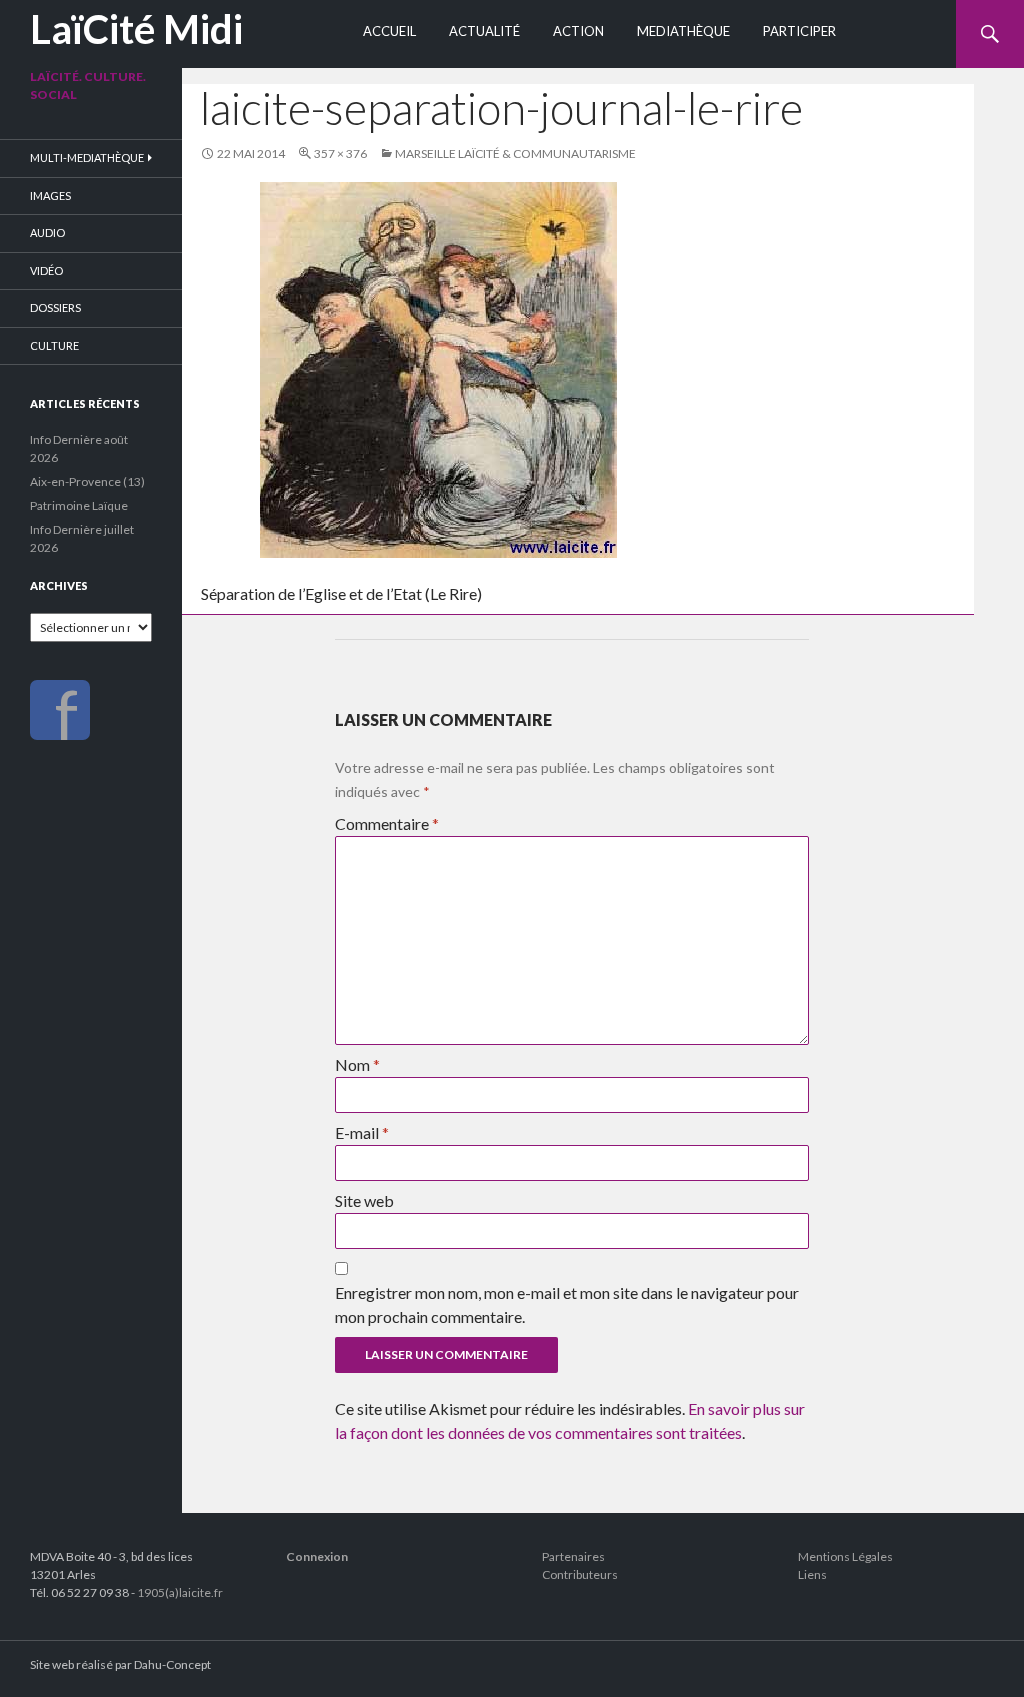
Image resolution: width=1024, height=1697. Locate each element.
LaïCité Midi (136, 29)
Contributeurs (580, 1574)
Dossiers (55, 307)
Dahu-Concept (172, 1664)
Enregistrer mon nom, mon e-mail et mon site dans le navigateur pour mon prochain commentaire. (567, 1304)
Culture (54, 345)
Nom (357, 1064)
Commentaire (387, 823)
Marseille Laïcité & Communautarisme (515, 153)
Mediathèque (683, 31)
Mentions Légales (845, 1556)
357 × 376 (340, 153)
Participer (799, 31)
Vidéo (46, 270)
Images (50, 195)
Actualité (484, 31)
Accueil (389, 31)
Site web (364, 1200)
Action (578, 31)
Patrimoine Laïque (79, 505)
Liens (812, 1574)
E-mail (362, 1132)
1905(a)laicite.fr (180, 1592)
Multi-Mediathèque (87, 157)
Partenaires (573, 1556)
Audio (47, 232)
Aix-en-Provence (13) (87, 481)
